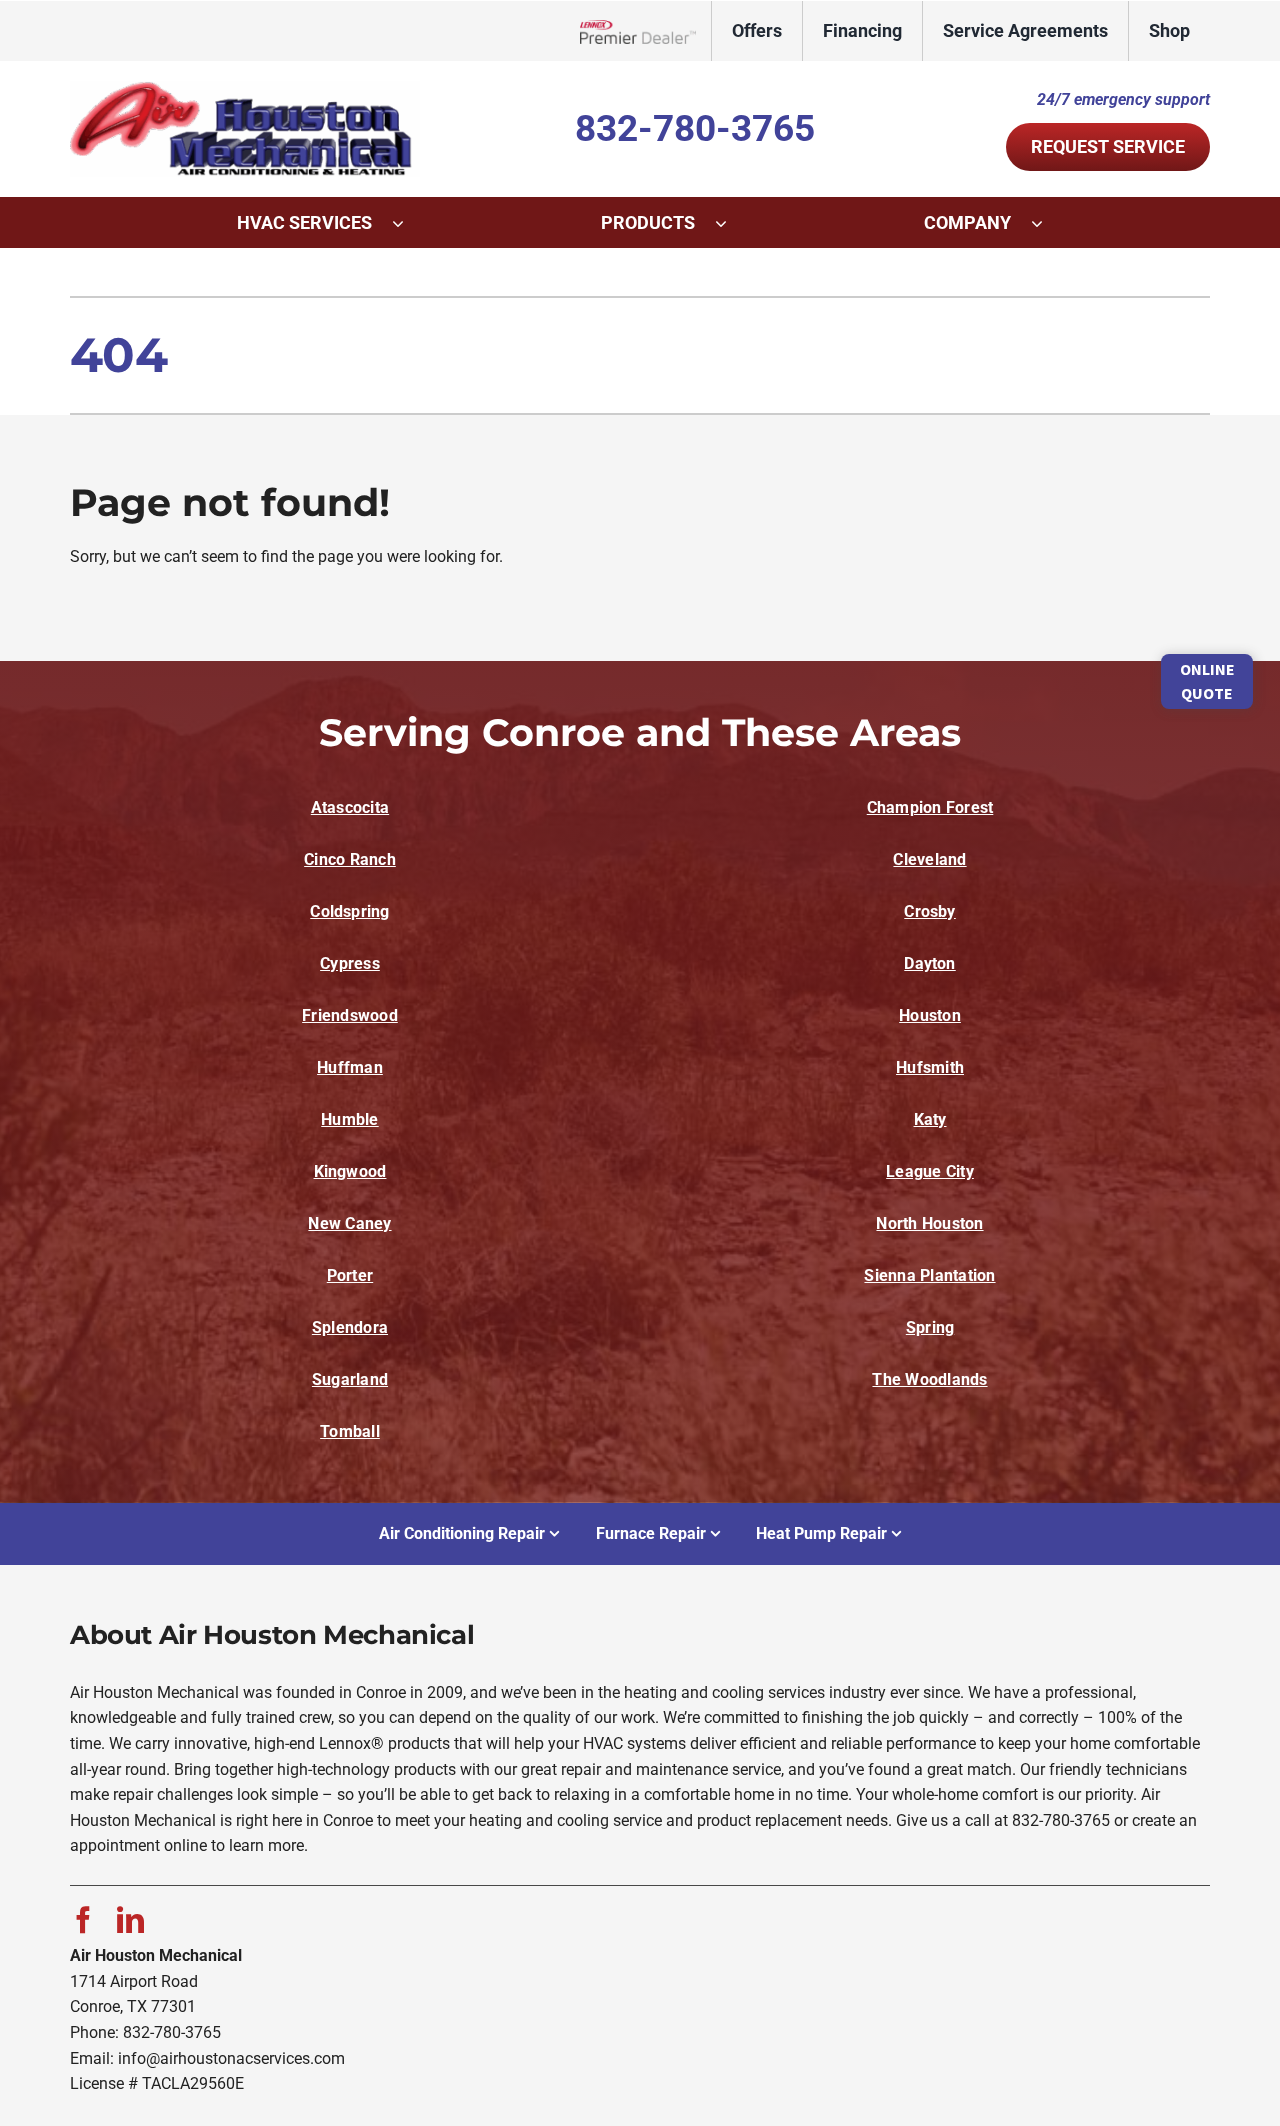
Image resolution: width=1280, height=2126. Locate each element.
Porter (350, 1275)
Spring (930, 1327)
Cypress (350, 963)
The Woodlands (929, 1379)
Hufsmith (930, 1067)
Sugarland (350, 1379)
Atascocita (350, 807)
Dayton (929, 963)
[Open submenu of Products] (731, 223)
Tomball (350, 1431)
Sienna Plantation (929, 1275)
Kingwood (350, 1171)
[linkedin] (130, 1919)
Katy (930, 1119)
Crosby (929, 911)
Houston (930, 1015)
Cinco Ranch (350, 859)
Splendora (350, 1327)
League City (930, 1171)
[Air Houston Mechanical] (245, 88)
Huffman (350, 1067)
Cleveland (929, 859)
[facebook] (83, 1919)
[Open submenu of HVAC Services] (408, 223)
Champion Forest (930, 807)
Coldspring (349, 911)
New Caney (349, 1223)
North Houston (929, 1223)
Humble (349, 1119)
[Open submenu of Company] (1047, 223)
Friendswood (350, 1015)
